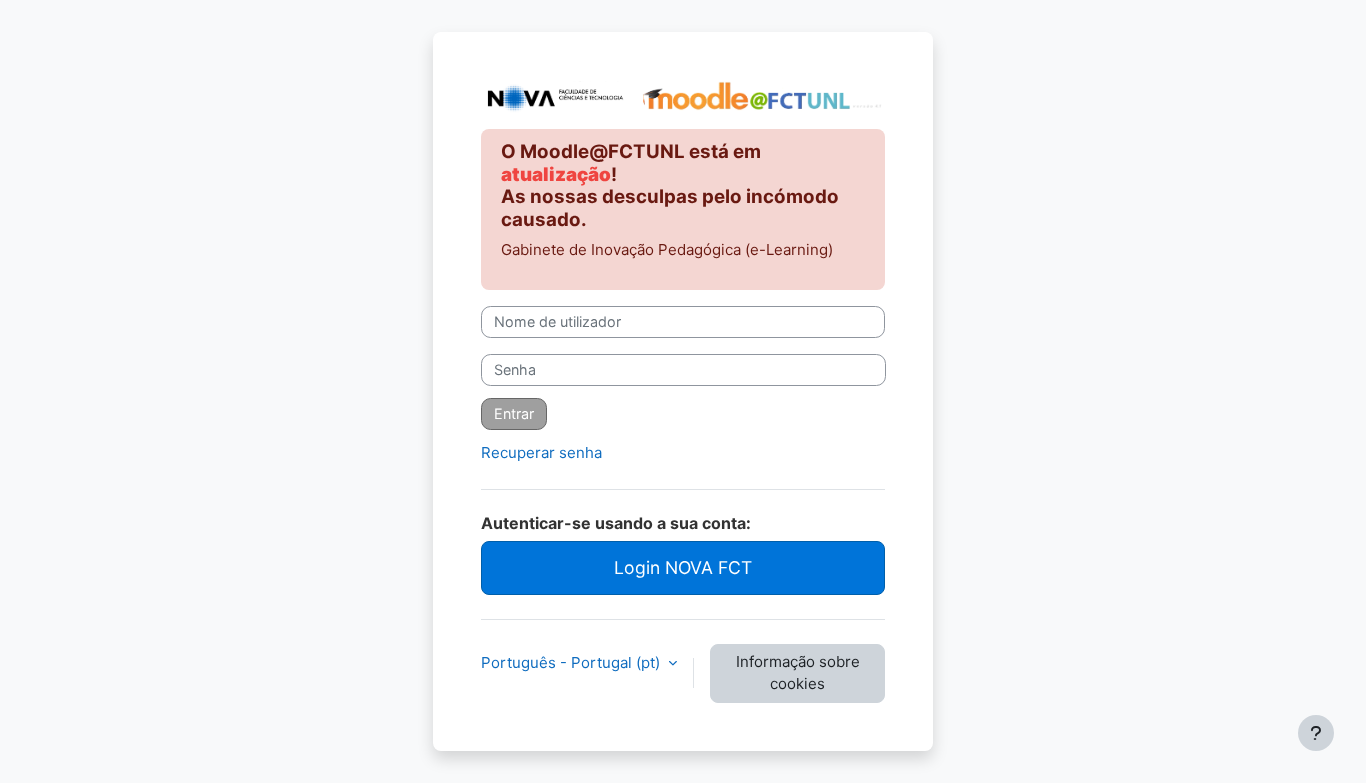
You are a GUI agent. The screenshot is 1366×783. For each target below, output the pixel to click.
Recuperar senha (541, 452)
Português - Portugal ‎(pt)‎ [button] (572, 662)
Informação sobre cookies (798, 673)
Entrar (514, 413)
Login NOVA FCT (683, 567)
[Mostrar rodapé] (1316, 733)
